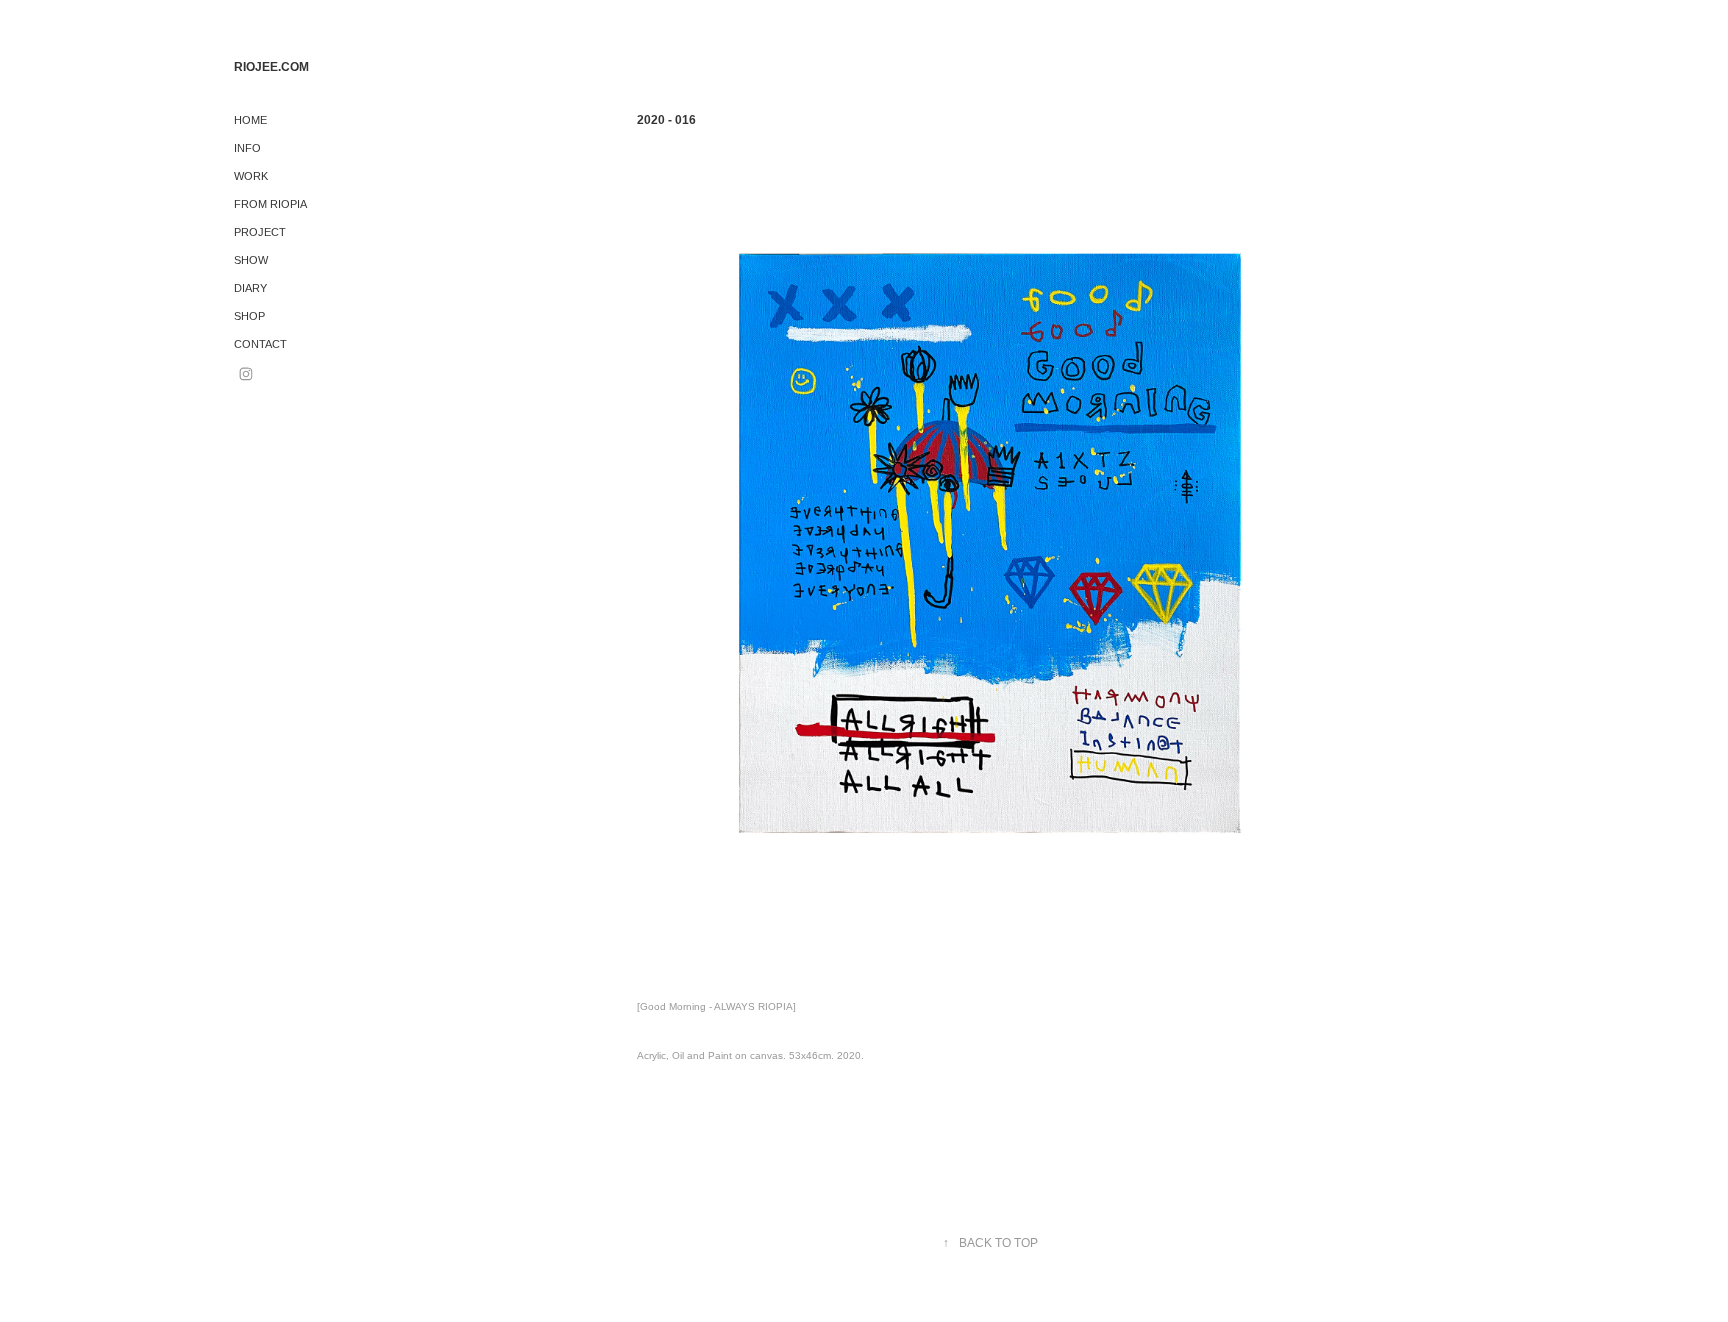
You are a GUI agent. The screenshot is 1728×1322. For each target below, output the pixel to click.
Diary (250, 288)
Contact (260, 344)
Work (251, 176)
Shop (249, 316)
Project (260, 232)
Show (251, 260)
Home (250, 120)
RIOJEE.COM (271, 67)
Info (247, 148)
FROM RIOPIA (270, 204)
